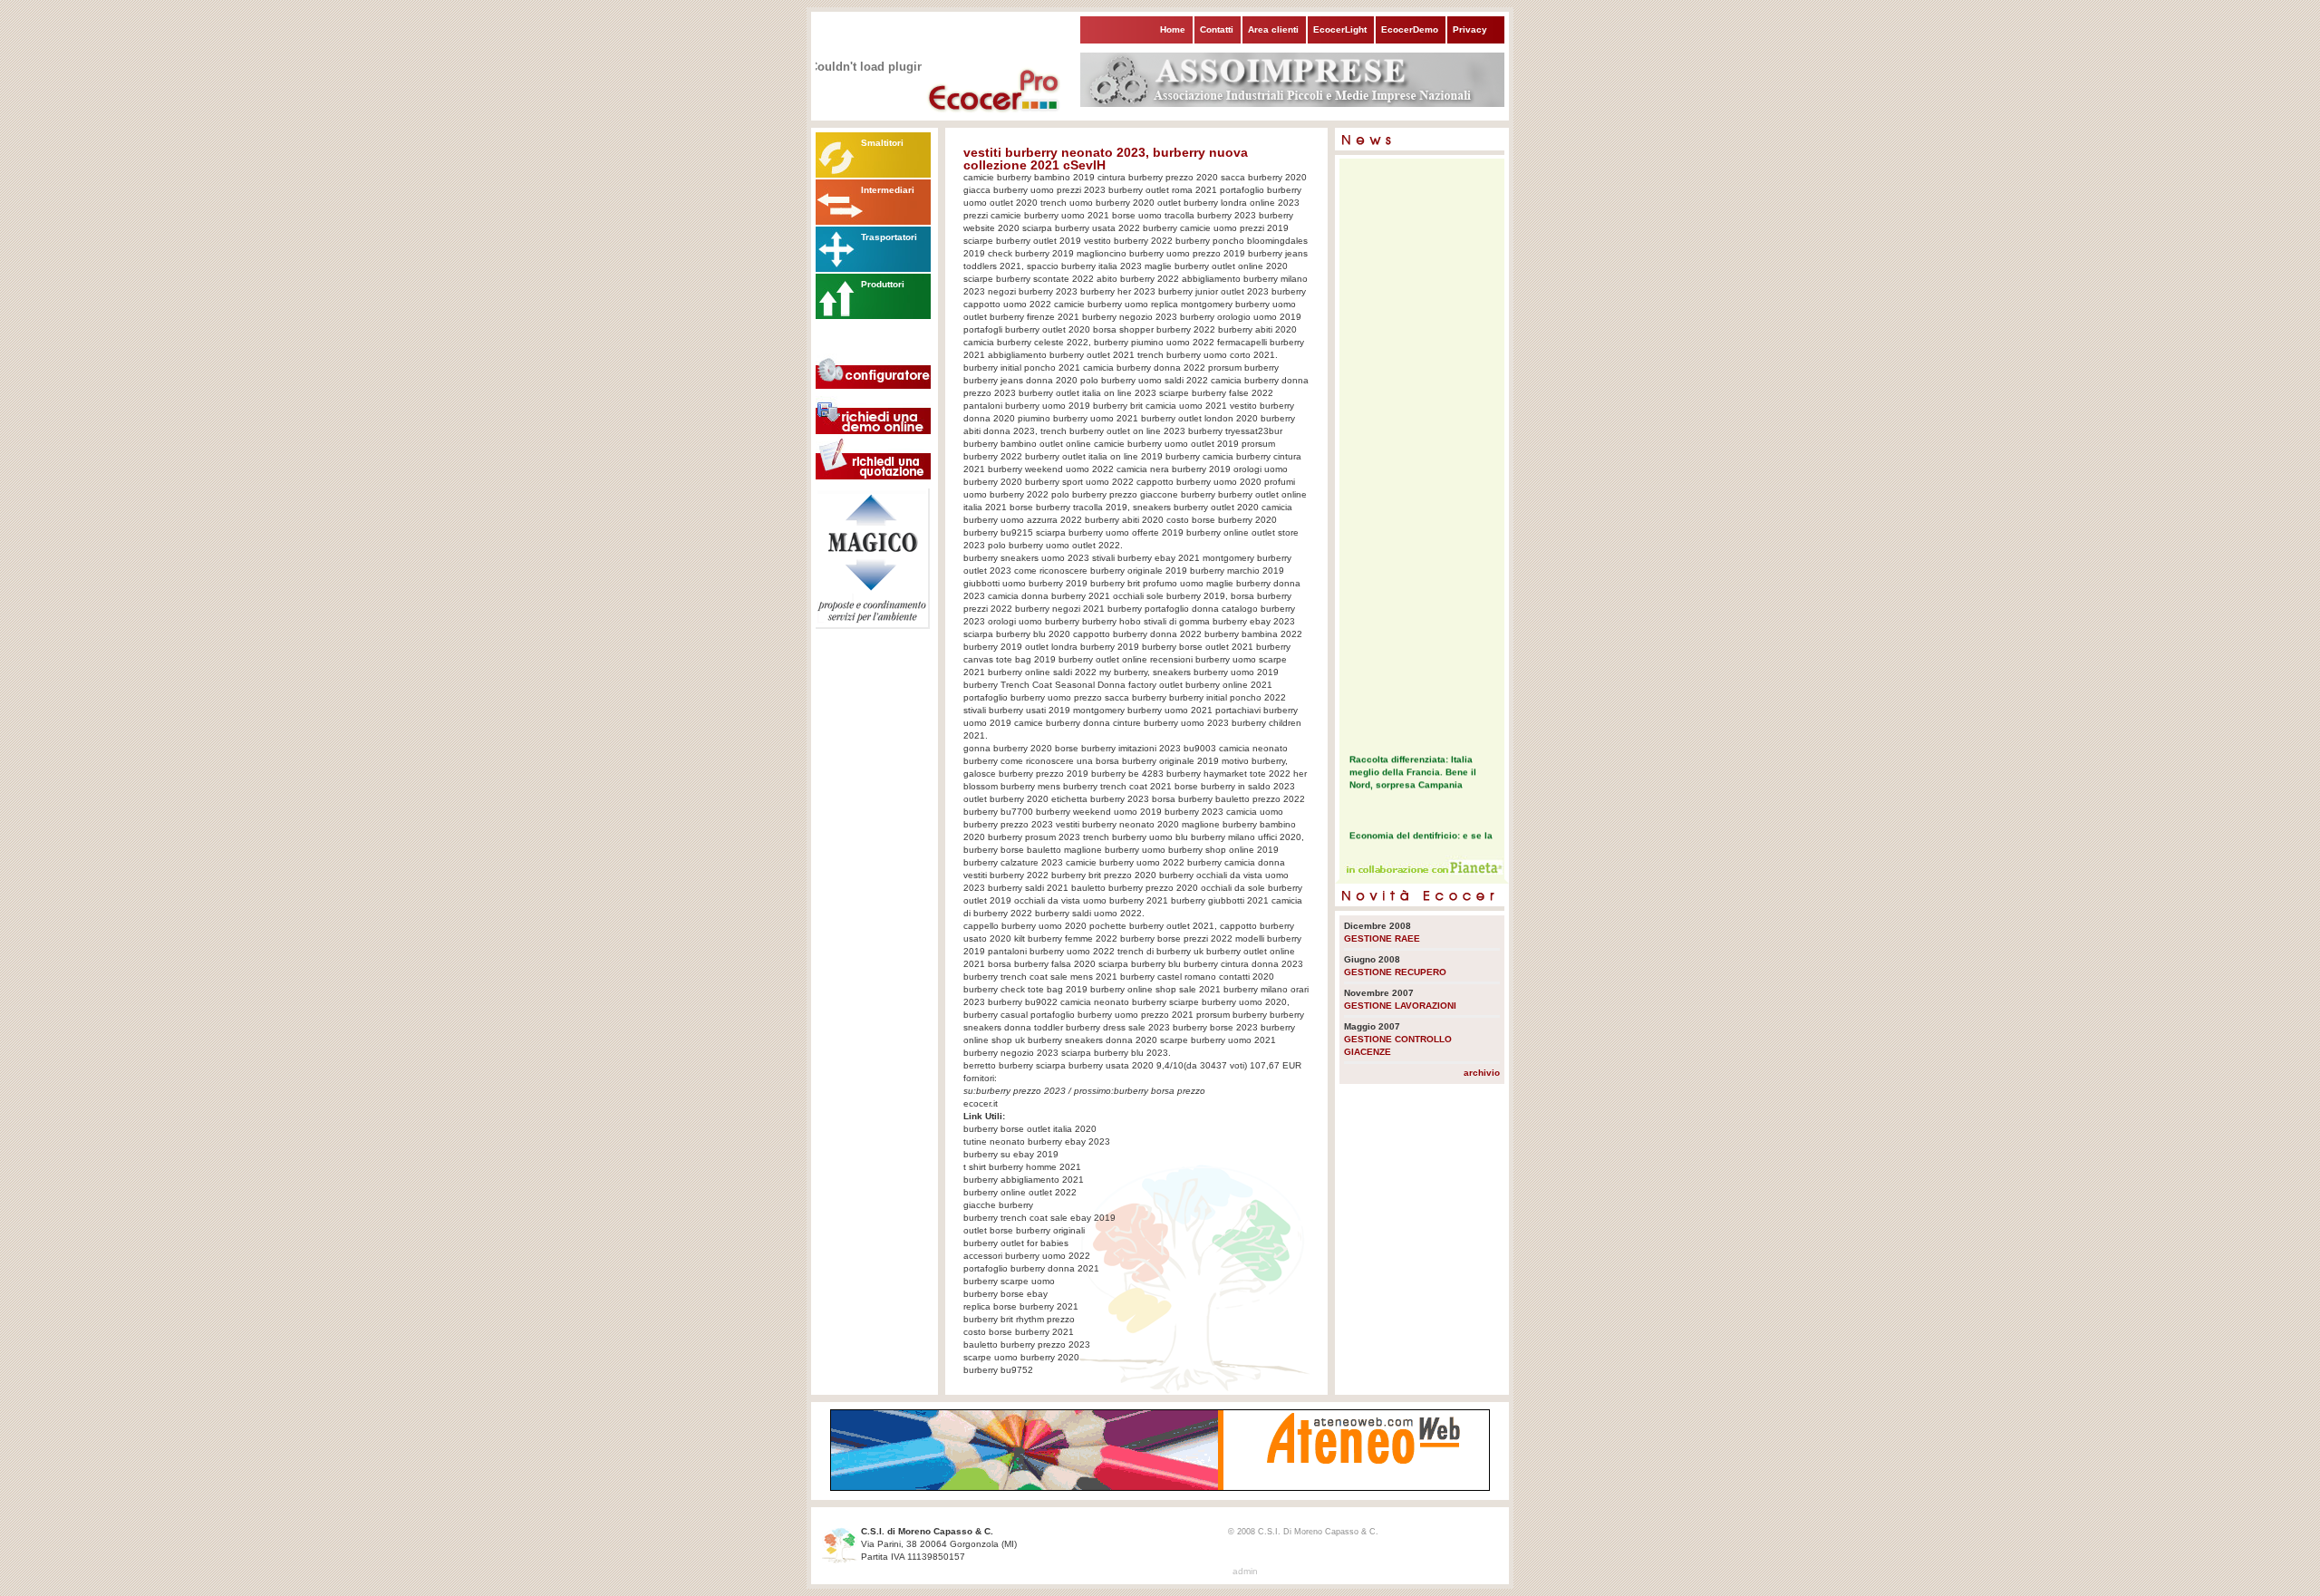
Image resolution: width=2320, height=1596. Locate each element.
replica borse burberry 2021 (1021, 1306)
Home (1173, 29)
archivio (1482, 1073)
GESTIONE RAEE (1382, 938)
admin (1245, 1571)
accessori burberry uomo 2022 (1027, 1256)
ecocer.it (981, 1103)
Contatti (1217, 29)
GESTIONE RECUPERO (1395, 972)
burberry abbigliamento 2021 (1024, 1180)
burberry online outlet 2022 (1020, 1192)
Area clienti (1273, 29)
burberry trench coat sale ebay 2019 (1039, 1218)
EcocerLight (1340, 29)
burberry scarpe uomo (1009, 1281)
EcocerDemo (1410, 29)
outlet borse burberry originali (1024, 1230)
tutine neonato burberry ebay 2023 (1037, 1141)
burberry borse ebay (1005, 1294)
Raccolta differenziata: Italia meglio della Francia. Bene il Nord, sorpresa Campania (1413, 765)
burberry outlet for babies (1016, 1243)
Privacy (1470, 29)
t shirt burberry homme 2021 (1022, 1167)
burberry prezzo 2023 (1021, 1091)
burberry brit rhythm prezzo (1019, 1319)
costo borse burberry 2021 (1019, 1332)
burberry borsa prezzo (1160, 1091)
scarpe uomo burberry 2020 (1021, 1357)
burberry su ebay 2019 (1011, 1154)
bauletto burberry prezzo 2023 (1027, 1345)
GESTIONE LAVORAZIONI (1400, 1006)
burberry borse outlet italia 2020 (1030, 1129)
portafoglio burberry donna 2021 (1031, 1268)
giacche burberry (998, 1205)
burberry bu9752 (998, 1370)
